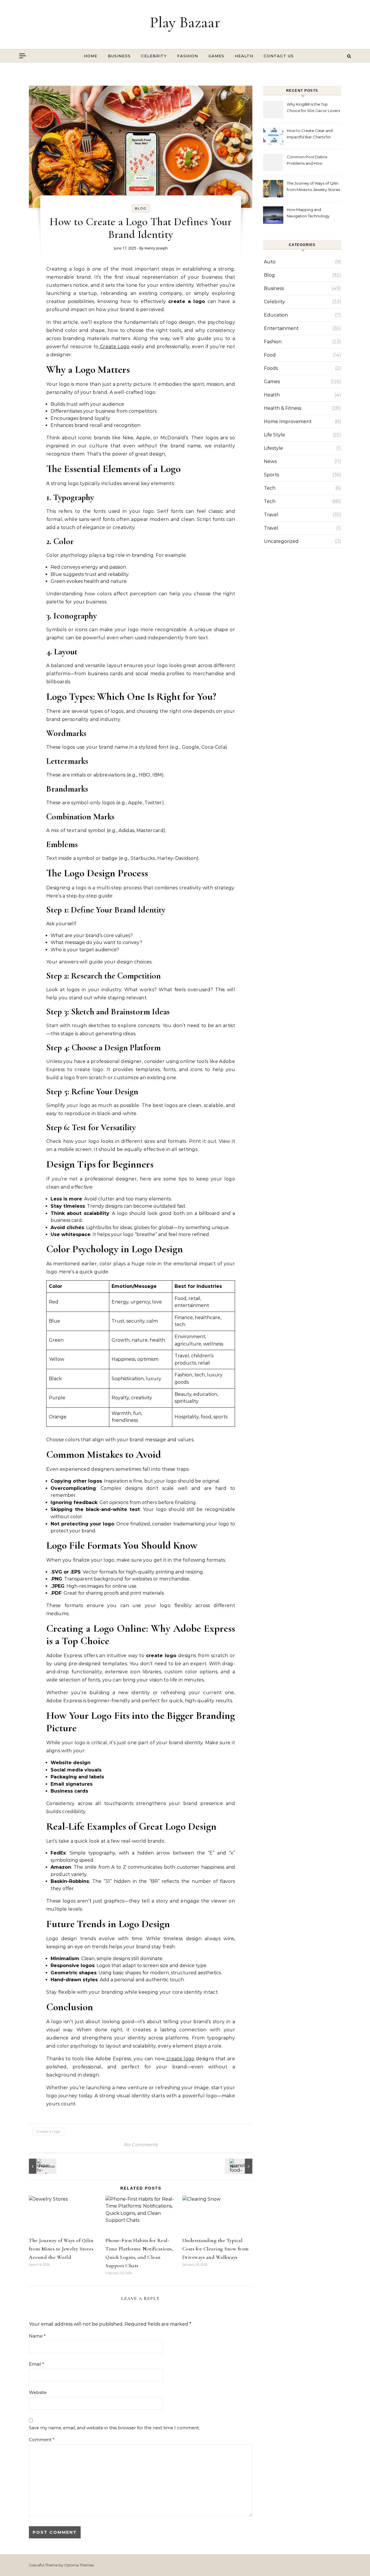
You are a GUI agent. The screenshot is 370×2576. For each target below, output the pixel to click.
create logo (180, 2059)
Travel (271, 515)
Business (119, 56)
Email (37, 2364)
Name (37, 2336)
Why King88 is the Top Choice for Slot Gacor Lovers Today (313, 108)
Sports (271, 475)
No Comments (141, 2145)
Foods (271, 368)
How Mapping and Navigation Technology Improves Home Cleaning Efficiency (310, 213)
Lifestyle (273, 448)
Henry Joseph (156, 248)
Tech (270, 488)
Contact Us (279, 56)
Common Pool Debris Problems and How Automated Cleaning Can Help (310, 161)
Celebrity (154, 56)
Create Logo (114, 347)
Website (38, 2392)
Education (276, 315)
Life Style (274, 435)
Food (270, 355)
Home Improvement (288, 422)
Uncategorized (281, 541)
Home (91, 56)
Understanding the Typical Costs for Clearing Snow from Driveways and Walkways (216, 2249)
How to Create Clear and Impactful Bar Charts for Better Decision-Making (310, 134)
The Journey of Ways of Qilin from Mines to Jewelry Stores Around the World (61, 2249)
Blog (141, 208)
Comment (42, 2440)
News (270, 461)
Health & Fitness (283, 408)
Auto (270, 262)
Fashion (188, 56)
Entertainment (281, 328)
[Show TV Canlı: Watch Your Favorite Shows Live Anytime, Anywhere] (42, 2166)
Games (216, 56)
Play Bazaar (185, 22)
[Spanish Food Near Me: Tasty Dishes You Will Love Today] (239, 2166)
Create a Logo (48, 2131)
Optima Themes (79, 2565)
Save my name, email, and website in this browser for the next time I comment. (114, 2428)
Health (244, 56)
